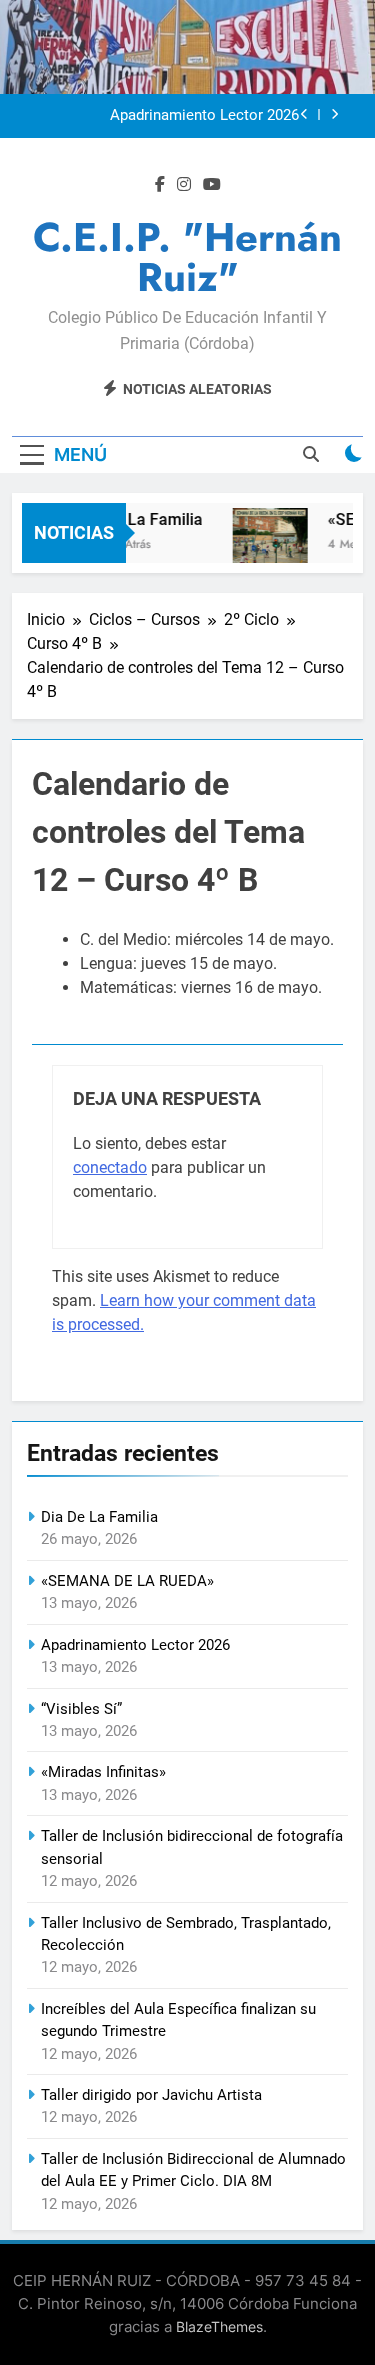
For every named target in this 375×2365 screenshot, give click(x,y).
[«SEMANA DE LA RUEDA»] (266, 545)
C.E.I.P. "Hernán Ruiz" (187, 257)
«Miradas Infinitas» (103, 1772)
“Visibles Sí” (81, 1709)
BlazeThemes (219, 2326)
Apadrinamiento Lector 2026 (204, 116)
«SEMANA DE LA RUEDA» (127, 1581)
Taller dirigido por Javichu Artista (151, 2095)
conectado (110, 1167)
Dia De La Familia (136, 519)
